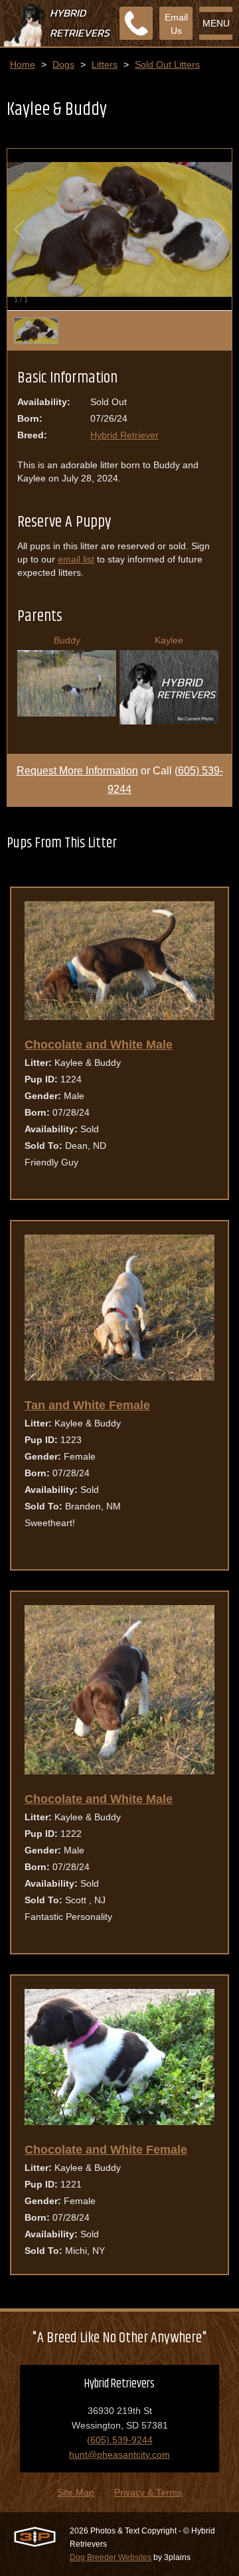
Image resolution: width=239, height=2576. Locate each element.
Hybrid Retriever (124, 435)
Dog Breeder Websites (111, 2557)
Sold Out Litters (167, 64)
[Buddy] (67, 713)
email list (76, 559)
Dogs (63, 64)
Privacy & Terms (148, 2492)
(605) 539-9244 (120, 2440)
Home (23, 64)
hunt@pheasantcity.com (119, 2454)
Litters (105, 64)
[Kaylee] (169, 721)
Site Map (76, 2492)
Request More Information (77, 771)
